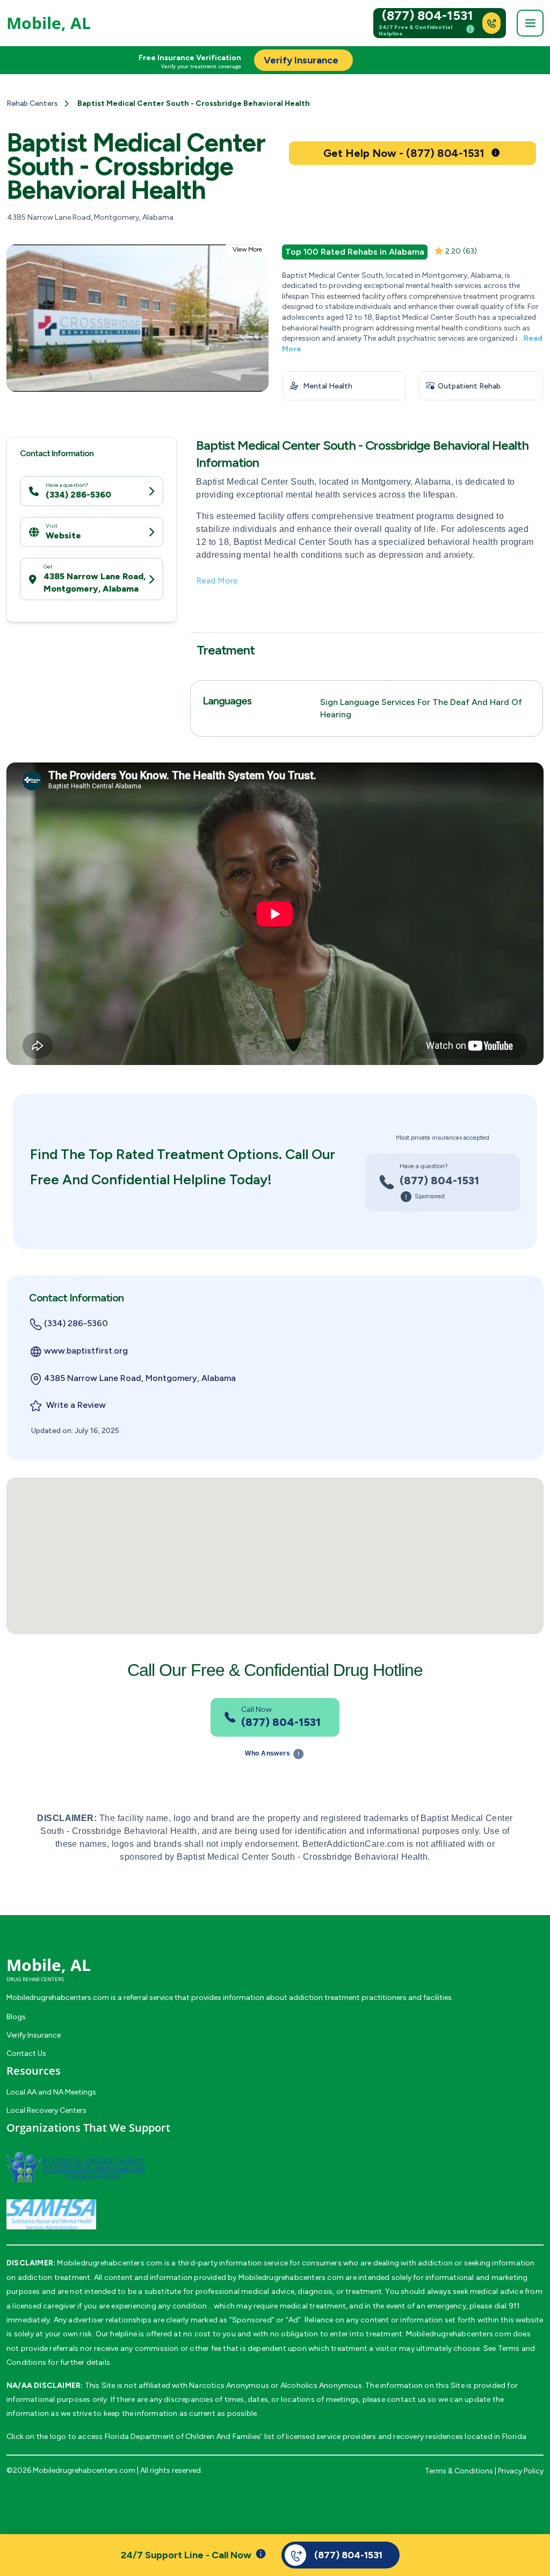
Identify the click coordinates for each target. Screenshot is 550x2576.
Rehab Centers (32, 103)
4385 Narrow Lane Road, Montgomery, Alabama (95, 582)
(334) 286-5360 (78, 495)
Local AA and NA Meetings (51, 2092)
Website (63, 535)
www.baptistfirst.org (86, 1351)
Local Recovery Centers (46, 2110)
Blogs (16, 2017)
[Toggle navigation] (530, 23)
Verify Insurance (34, 2035)
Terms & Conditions (459, 2471)
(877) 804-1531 (428, 16)
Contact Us (26, 2053)
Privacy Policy (521, 2471)
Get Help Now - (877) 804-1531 (404, 153)
